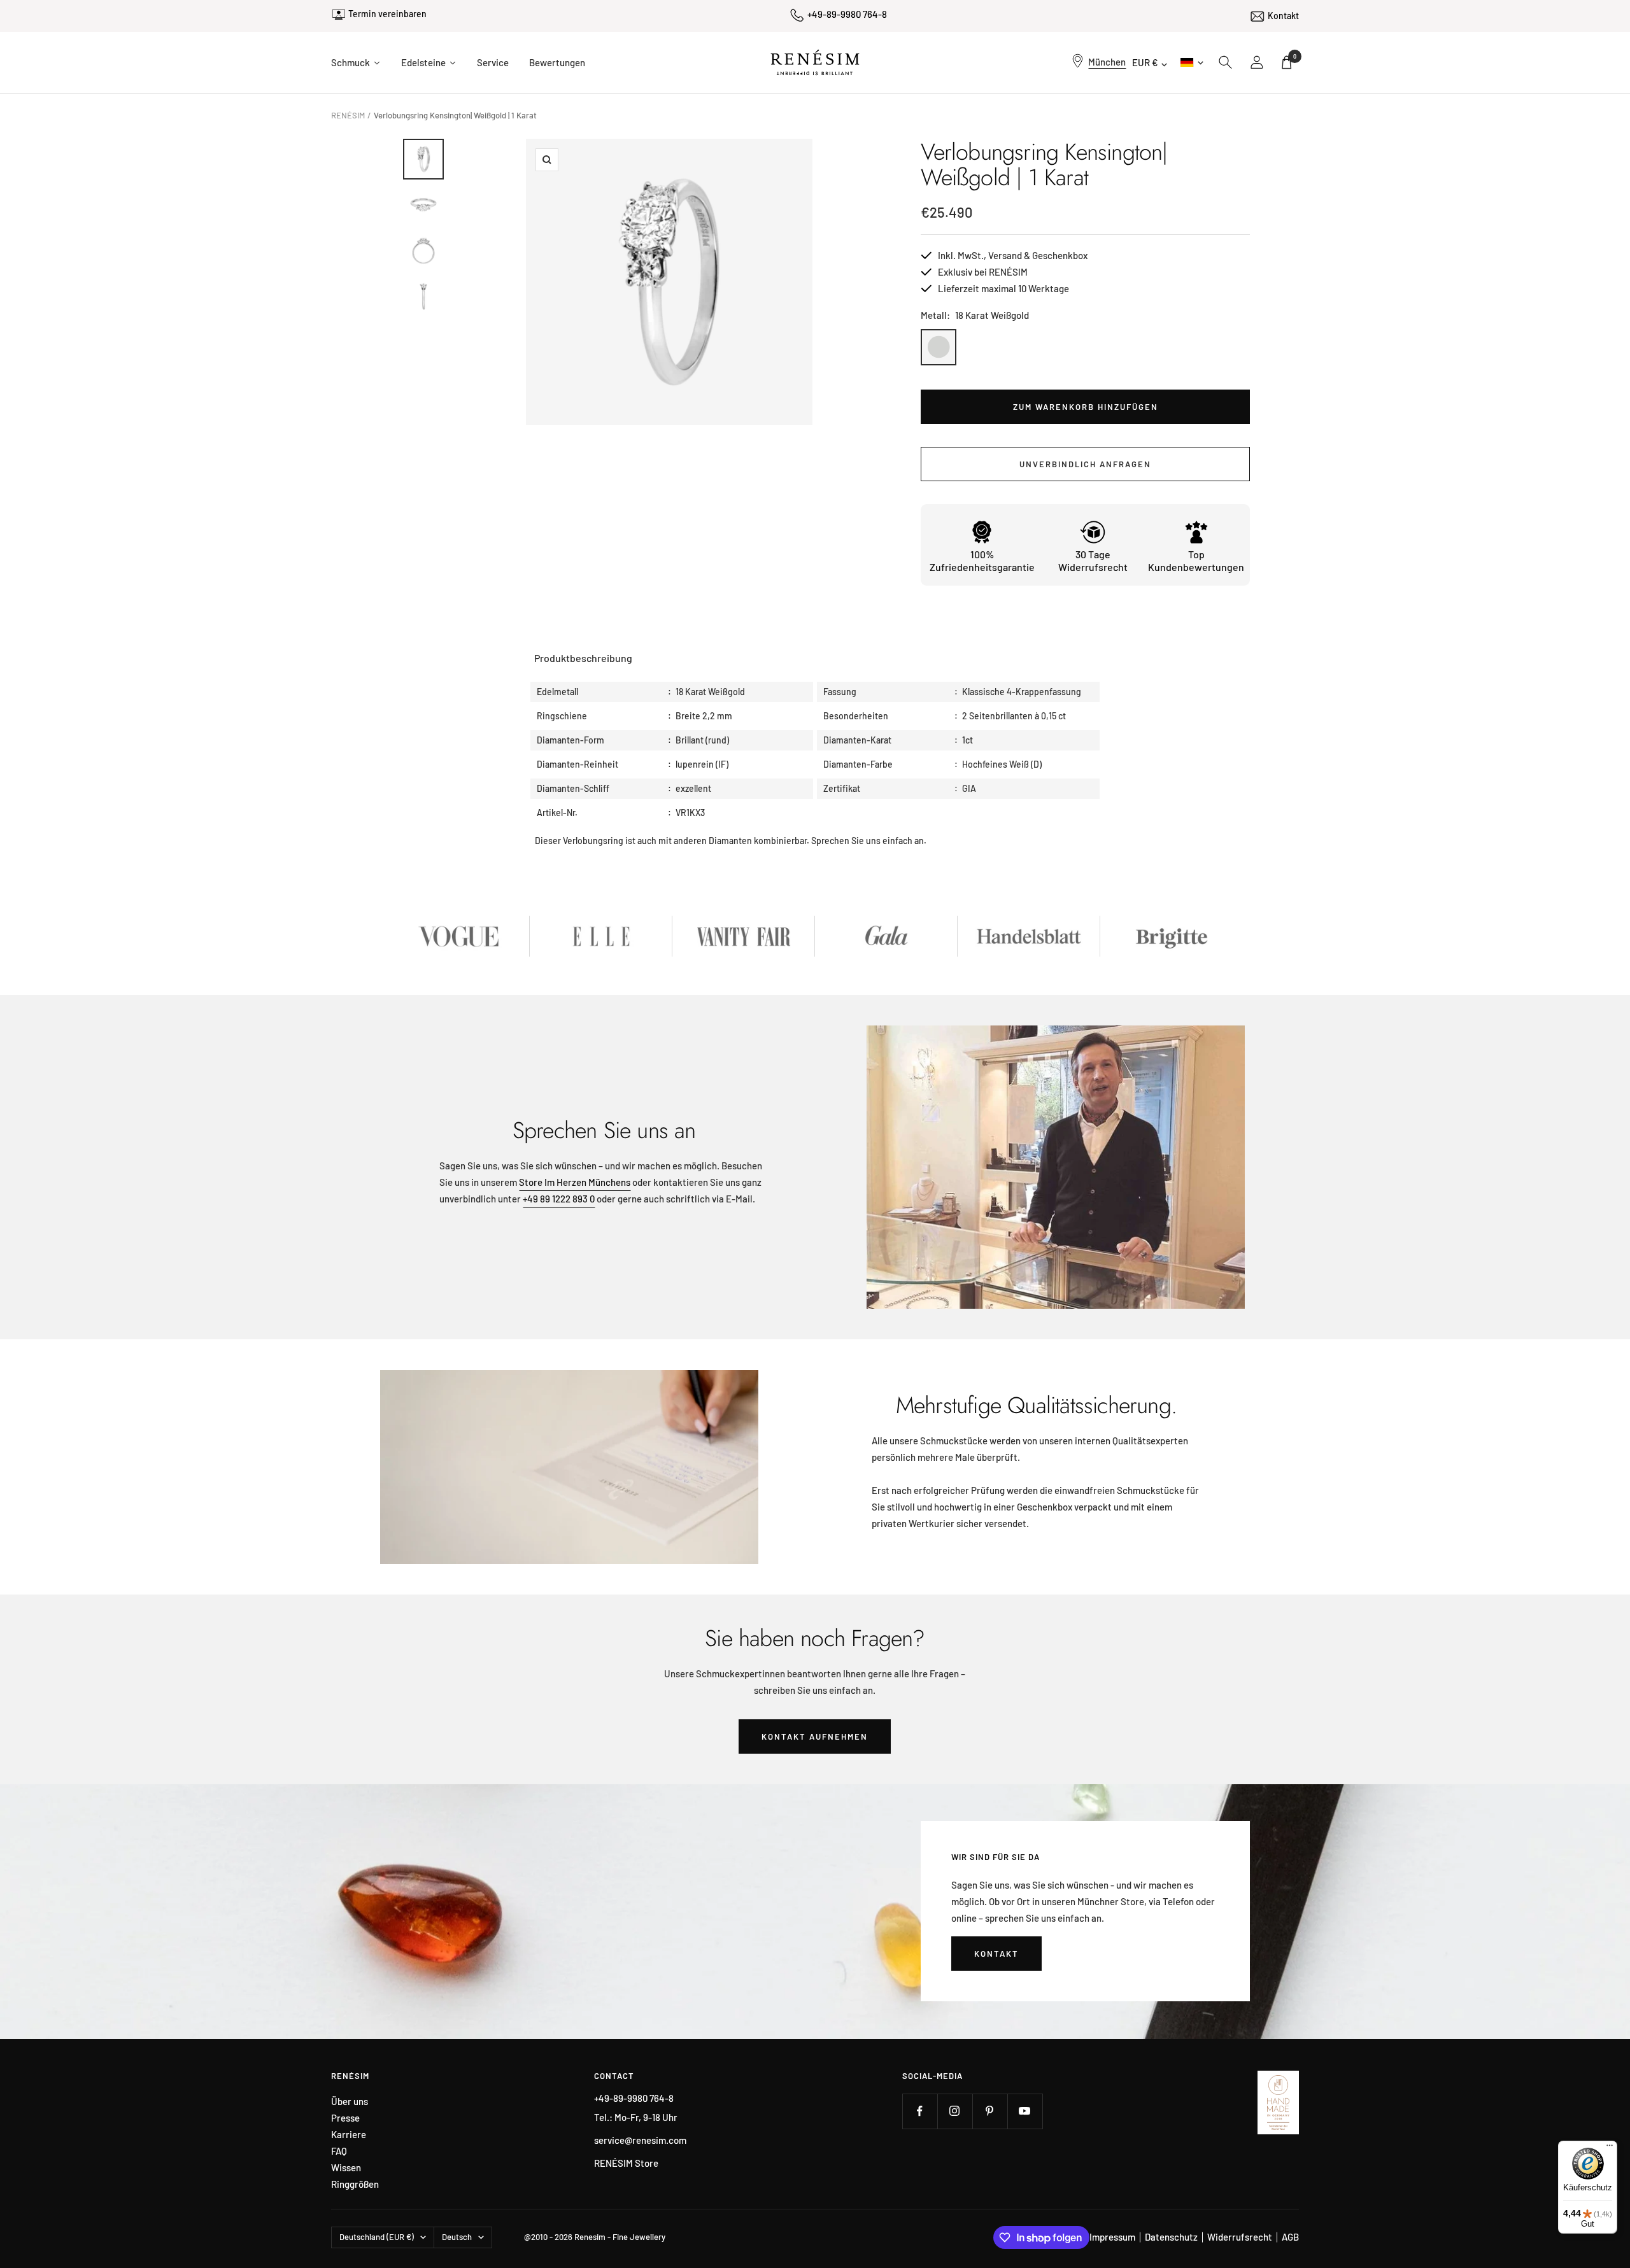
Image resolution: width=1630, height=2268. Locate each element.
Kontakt (1283, 16)
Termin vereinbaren (387, 14)
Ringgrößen (355, 2184)
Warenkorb (1295, 56)
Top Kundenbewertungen (1196, 560)
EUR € (1145, 62)
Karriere (349, 2135)
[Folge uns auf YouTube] (1025, 2111)
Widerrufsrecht (1240, 2237)
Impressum (1112, 2237)
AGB (1290, 2237)
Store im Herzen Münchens (575, 1182)
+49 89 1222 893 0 (559, 1199)
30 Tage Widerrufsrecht (1093, 560)
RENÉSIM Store (626, 2163)
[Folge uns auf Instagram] (955, 2111)
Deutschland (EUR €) (377, 2237)
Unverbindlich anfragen (1085, 464)
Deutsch (1191, 62)
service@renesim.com (640, 2140)
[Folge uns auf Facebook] (920, 2111)
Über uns (350, 2102)
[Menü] (1610, 2148)
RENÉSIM (348, 115)
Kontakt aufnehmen (815, 1736)
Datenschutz (1171, 2237)
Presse (345, 2118)
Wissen (346, 2168)
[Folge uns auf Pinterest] (990, 2111)
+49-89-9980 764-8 (847, 14)
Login (1258, 62)
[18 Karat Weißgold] (939, 347)
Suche (1226, 62)
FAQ (339, 2151)
